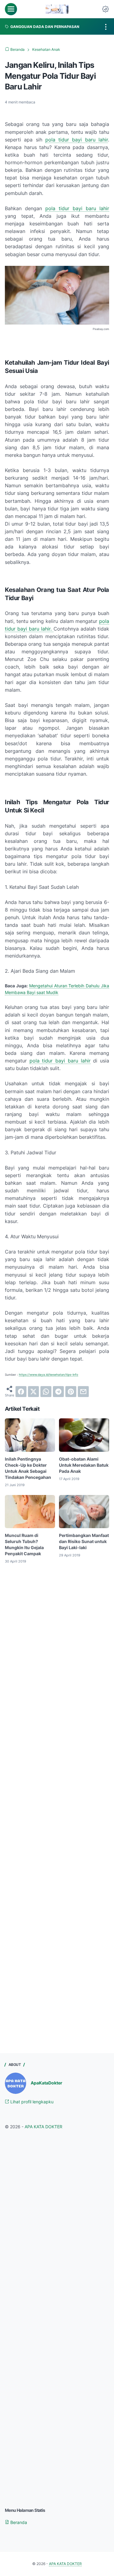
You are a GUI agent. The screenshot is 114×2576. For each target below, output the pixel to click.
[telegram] (58, 1392)
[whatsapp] (46, 1392)
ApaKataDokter (47, 2083)
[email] (83, 1392)
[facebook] (21, 1392)
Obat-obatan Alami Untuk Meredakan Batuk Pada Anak (84, 1465)
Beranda (18, 2522)
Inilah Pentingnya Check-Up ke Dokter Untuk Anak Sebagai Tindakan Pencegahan (28, 1468)
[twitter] (33, 1392)
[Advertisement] (57, 1644)
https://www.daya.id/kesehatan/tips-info (48, 1375)
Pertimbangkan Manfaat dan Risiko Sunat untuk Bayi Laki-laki (84, 1541)
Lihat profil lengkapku (31, 2102)
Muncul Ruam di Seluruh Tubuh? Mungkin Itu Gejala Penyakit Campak (24, 1544)
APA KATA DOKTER (43, 2127)
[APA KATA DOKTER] (57, 9)
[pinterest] (71, 1392)
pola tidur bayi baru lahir (77, 140)
